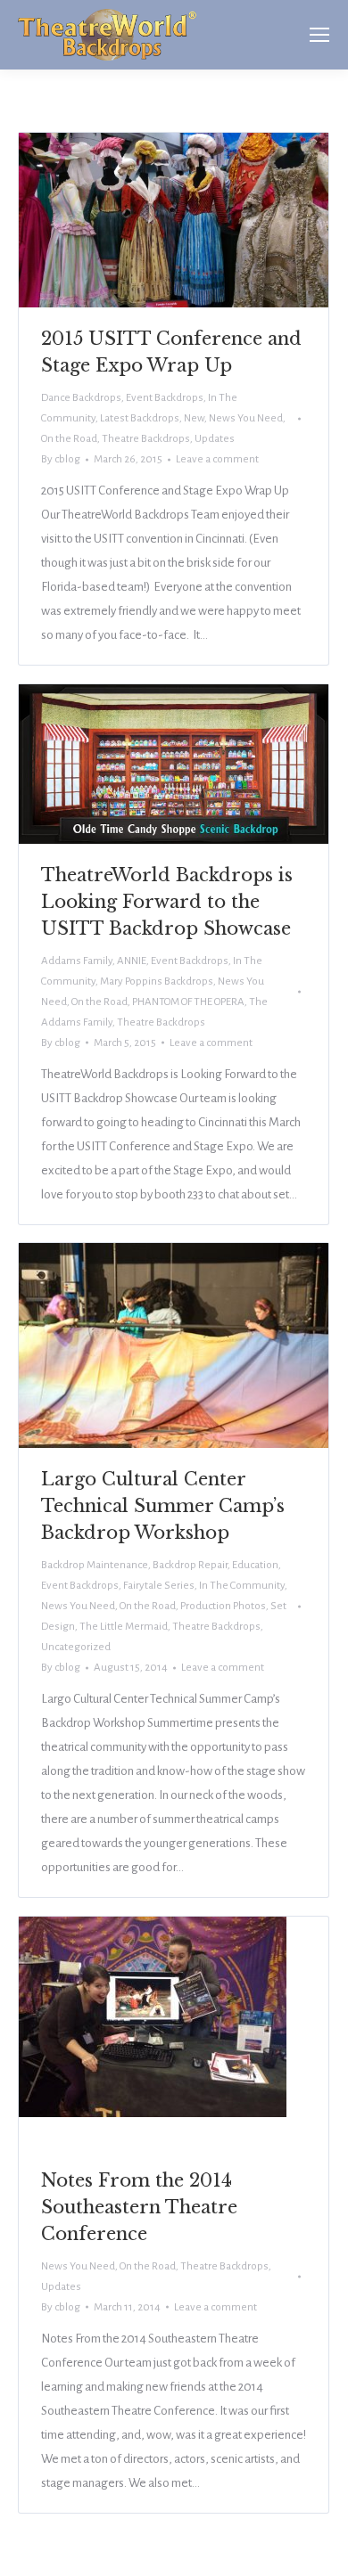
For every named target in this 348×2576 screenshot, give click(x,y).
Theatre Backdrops (146, 439)
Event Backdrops (165, 398)
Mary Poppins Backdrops (157, 981)
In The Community (242, 1586)
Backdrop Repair (190, 1565)
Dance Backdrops (81, 398)
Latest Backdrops (140, 418)
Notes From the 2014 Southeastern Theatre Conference (139, 2207)
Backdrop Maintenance (95, 1565)
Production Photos (223, 1606)
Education (255, 1565)
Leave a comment (217, 459)
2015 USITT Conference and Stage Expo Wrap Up (171, 352)
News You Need (246, 418)
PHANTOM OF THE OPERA (188, 1002)
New (194, 418)
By (61, 459)
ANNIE (132, 961)
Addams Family (77, 961)
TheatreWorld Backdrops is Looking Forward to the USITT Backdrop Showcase (167, 902)
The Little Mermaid (124, 1627)
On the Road (69, 439)
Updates (215, 439)
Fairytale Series (159, 1586)
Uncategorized (76, 1647)
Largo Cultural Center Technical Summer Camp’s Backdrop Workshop (163, 1506)
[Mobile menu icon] (319, 35)
